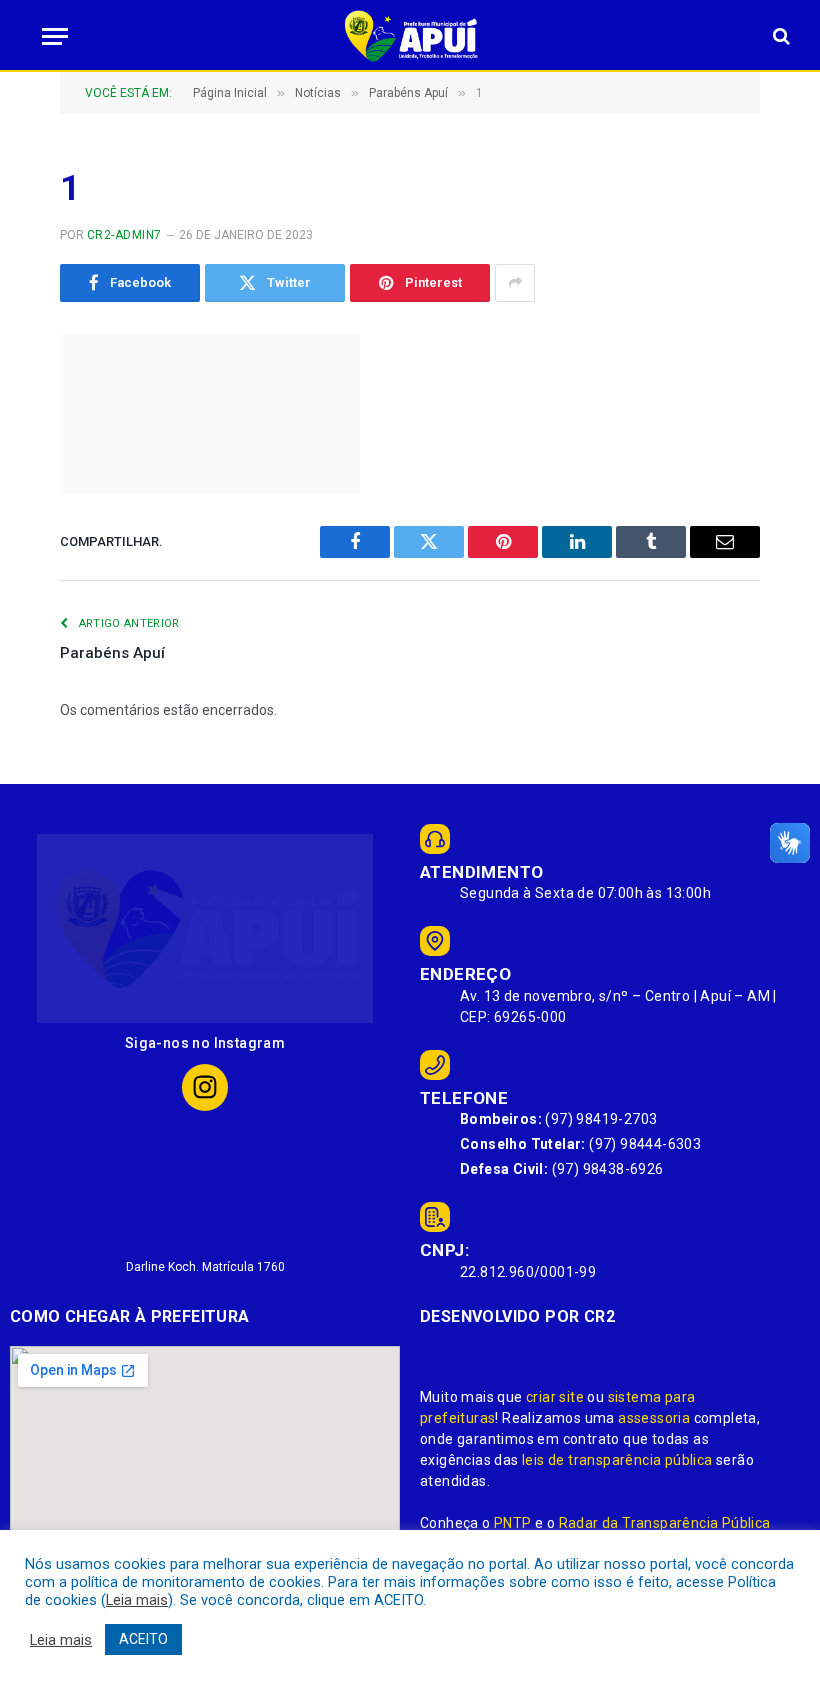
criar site (555, 1397)
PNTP (513, 1523)
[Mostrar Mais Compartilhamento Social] (515, 283)
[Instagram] (205, 1087)
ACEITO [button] (143, 1639)
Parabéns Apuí (112, 653)
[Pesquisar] (779, 36)
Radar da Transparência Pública (665, 1523)
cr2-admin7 (124, 235)
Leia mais (137, 1600)
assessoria (654, 1418)
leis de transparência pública (617, 1460)
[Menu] (49, 36)
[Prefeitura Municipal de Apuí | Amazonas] (410, 36)
